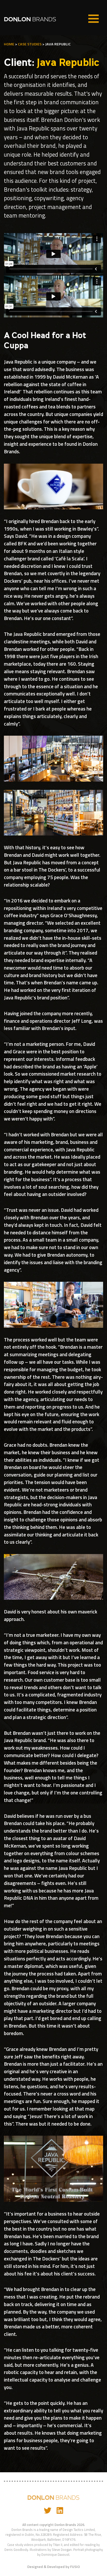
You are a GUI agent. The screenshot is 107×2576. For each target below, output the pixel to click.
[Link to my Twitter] (48, 2510)
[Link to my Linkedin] (60, 2510)
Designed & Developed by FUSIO (54, 2567)
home (9, 44)
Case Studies (30, 44)
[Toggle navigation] (93, 19)
